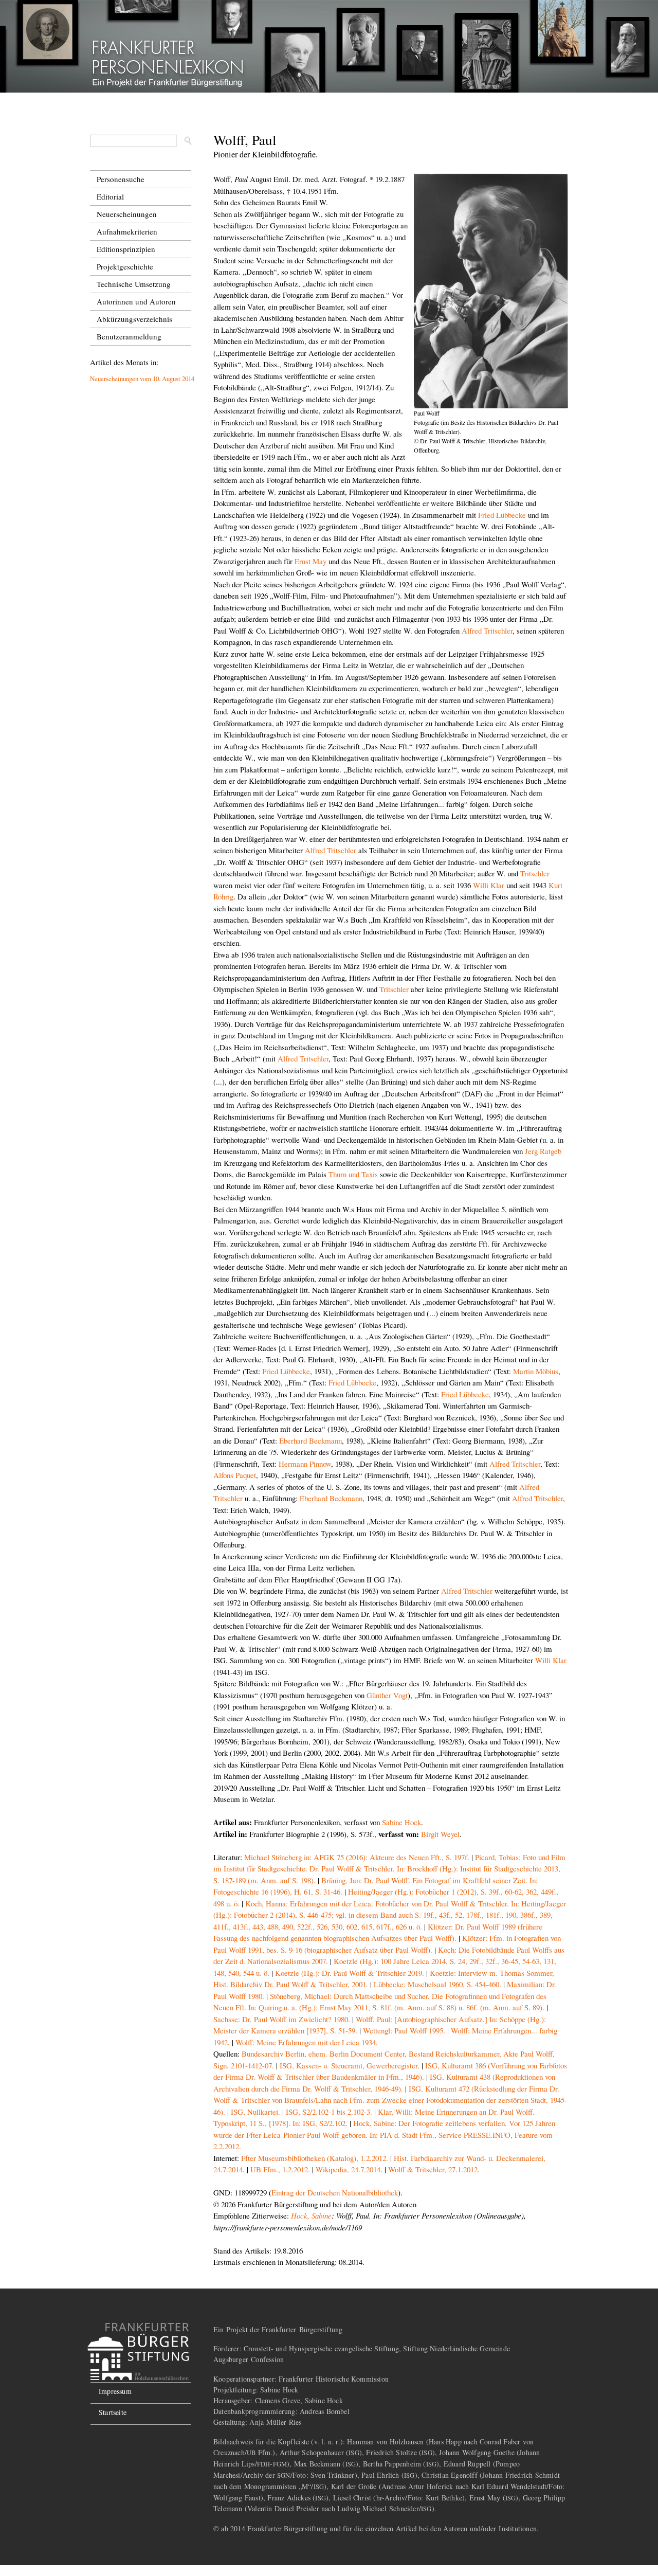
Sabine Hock (401, 1822)
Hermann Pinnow (305, 1464)
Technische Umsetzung (134, 284)
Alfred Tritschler (487, 631)
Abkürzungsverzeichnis (134, 319)
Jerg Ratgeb (543, 1151)
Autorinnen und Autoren (136, 301)
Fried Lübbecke (502, 515)
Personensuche (121, 179)
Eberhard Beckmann (310, 1440)
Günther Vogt (387, 1695)
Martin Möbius (536, 1371)
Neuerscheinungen (127, 214)
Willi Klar (489, 885)
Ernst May (310, 561)
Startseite (113, 2412)
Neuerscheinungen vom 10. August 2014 (142, 379)
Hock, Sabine (311, 2215)
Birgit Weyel (440, 1834)
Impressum (115, 2391)
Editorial (110, 196)
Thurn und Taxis (353, 1174)
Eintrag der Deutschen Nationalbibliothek (335, 2192)
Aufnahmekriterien (127, 231)
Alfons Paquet (235, 1475)
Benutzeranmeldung (129, 336)
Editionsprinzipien (126, 249)
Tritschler (535, 873)
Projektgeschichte (125, 266)
